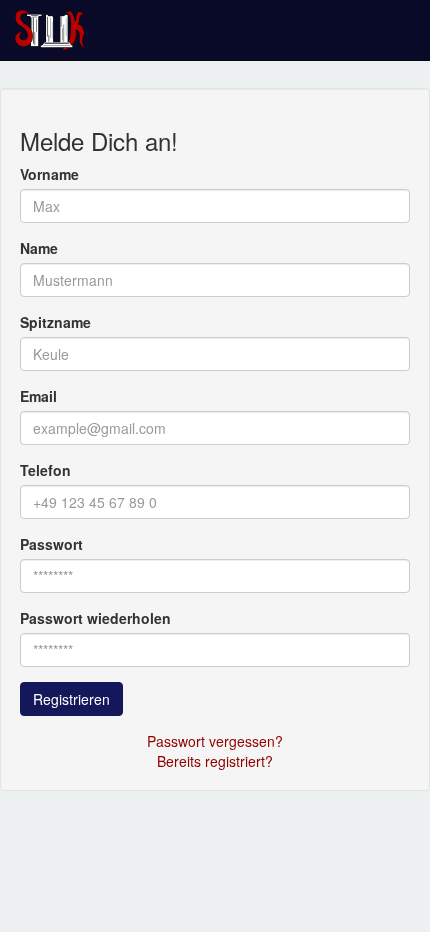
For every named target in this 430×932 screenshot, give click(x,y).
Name (39, 248)
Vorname (49, 174)
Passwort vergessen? (215, 741)
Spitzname (55, 322)
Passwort (51, 544)
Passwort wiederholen (95, 618)
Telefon (45, 470)
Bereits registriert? (215, 761)
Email (38, 396)
